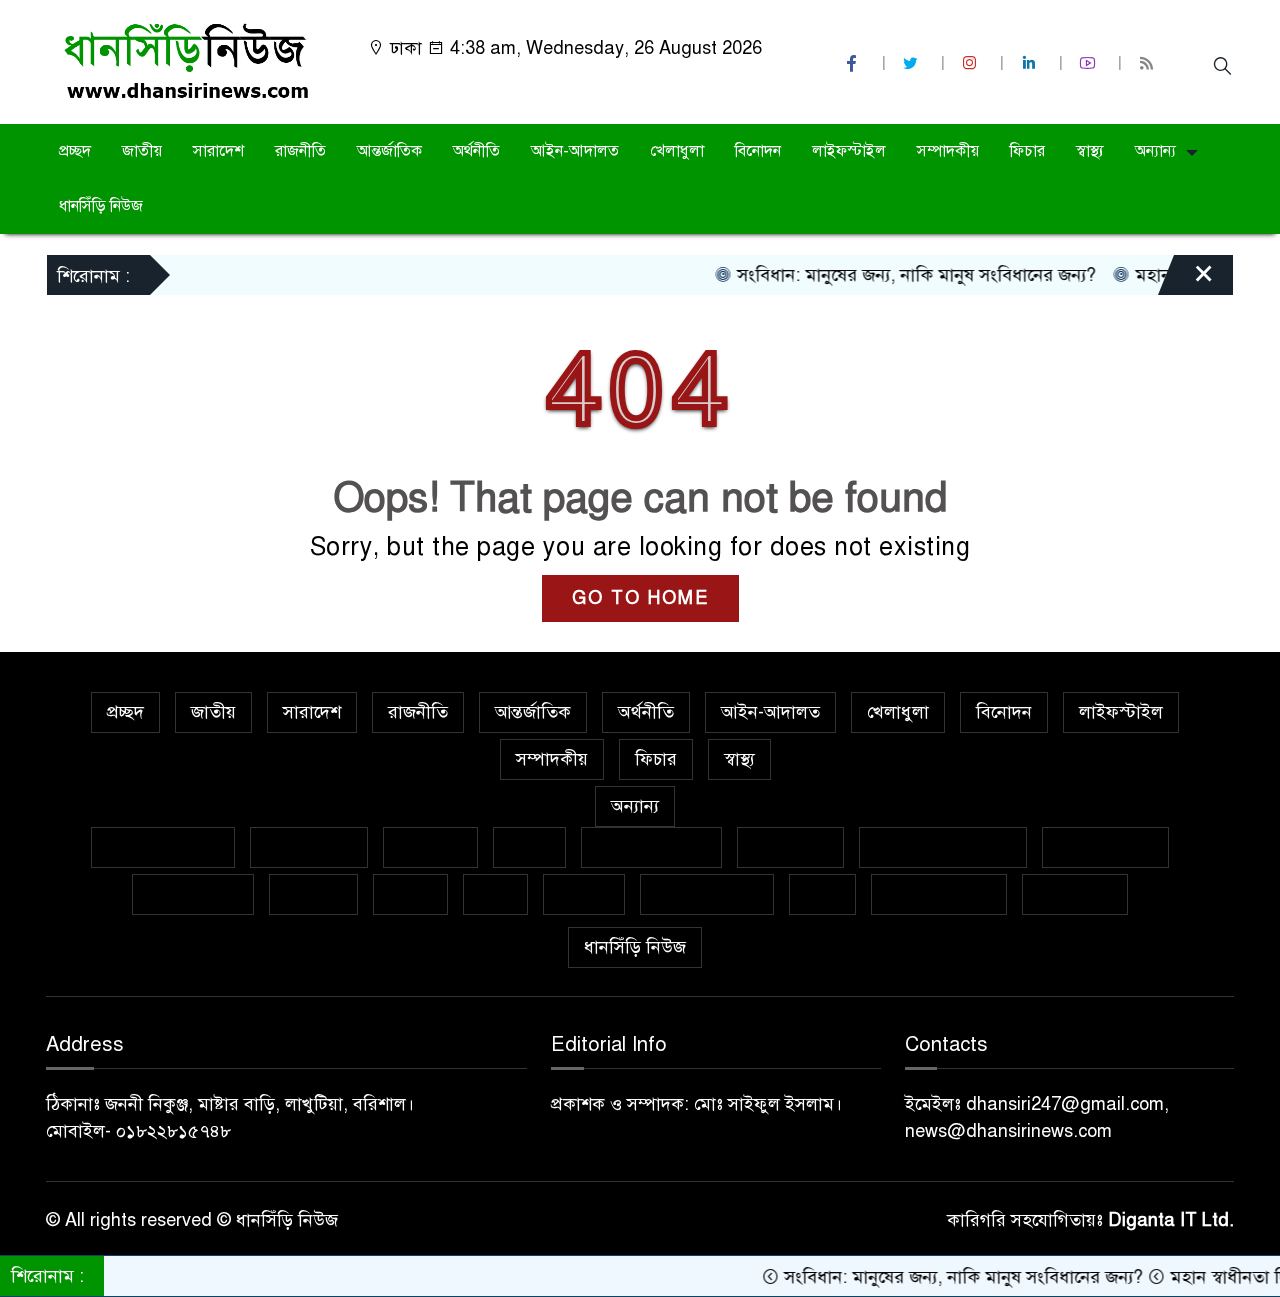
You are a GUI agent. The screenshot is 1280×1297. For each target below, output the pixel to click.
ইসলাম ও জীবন (651, 847)
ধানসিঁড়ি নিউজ (101, 206)
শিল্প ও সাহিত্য (939, 894)
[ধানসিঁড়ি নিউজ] (185, 61)
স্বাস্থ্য (1090, 151)
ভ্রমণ (495, 894)
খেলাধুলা (677, 151)
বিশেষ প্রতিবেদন (163, 847)
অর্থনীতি (476, 151)
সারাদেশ (218, 151)
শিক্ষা (822, 894)
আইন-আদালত (575, 151)
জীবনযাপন (790, 847)
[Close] (1186, 280)
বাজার (410, 894)
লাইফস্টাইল (849, 151)
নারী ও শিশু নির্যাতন (943, 847)
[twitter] (913, 63)
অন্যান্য (1155, 151)
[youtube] (1090, 63)
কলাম (529, 847)
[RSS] (1149, 63)
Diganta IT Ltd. (1171, 1220)
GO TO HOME (640, 598)
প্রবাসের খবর (193, 894)
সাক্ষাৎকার (1075, 894)
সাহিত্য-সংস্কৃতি (707, 894)
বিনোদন (758, 151)
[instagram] (972, 63)
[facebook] (854, 63)
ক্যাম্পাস (313, 894)
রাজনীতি (300, 151)
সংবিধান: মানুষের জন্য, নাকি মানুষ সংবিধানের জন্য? (894, 275)
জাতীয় (142, 151)
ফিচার (1027, 151)
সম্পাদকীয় (948, 151)
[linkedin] (1031, 63)
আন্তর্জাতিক (389, 151)
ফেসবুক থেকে (1105, 847)
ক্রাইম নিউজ (309, 847)
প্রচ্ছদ (75, 151)
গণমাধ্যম (430, 847)
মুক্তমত (584, 894)
